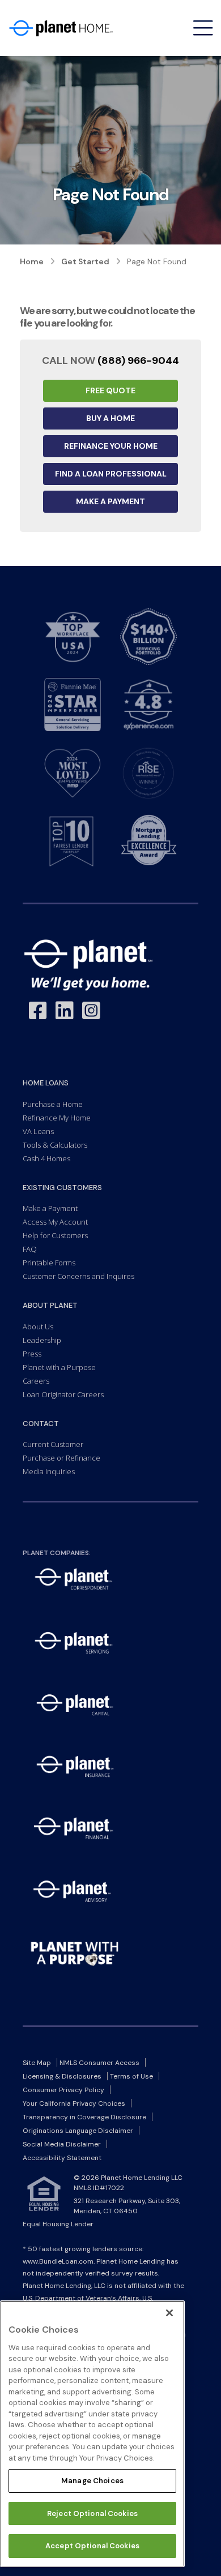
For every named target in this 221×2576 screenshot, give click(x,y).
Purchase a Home (53, 1104)
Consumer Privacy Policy (63, 2090)
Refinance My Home (57, 1118)
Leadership (42, 1340)
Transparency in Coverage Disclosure (84, 2117)
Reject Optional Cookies (92, 2513)
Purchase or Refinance (61, 1458)
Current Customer (53, 1444)
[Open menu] (203, 28)
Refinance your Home (111, 446)
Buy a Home (110, 418)
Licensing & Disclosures (62, 2076)
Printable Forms (49, 1263)
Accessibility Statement (62, 2158)
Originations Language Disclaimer (78, 2131)
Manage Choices (92, 2481)
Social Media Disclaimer (62, 2144)
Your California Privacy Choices (74, 2103)
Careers (36, 1381)
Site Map (37, 2063)
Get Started (85, 261)
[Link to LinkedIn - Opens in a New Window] (65, 1011)
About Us (38, 1326)
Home (32, 261)
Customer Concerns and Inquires (78, 1276)
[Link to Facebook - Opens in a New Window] (38, 1011)
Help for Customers (55, 1235)
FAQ (30, 1249)
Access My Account (55, 1222)
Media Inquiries (49, 1471)
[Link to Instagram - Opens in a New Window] (91, 1011)
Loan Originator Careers (63, 1394)
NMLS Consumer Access (99, 2063)
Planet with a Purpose (59, 1367)
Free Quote (110, 390)
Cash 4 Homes (46, 1158)
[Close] (169, 2313)
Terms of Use (131, 2076)
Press (32, 1354)
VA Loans (38, 1131)
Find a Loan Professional (111, 474)
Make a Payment (110, 501)
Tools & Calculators (55, 1145)
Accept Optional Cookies (92, 2546)
